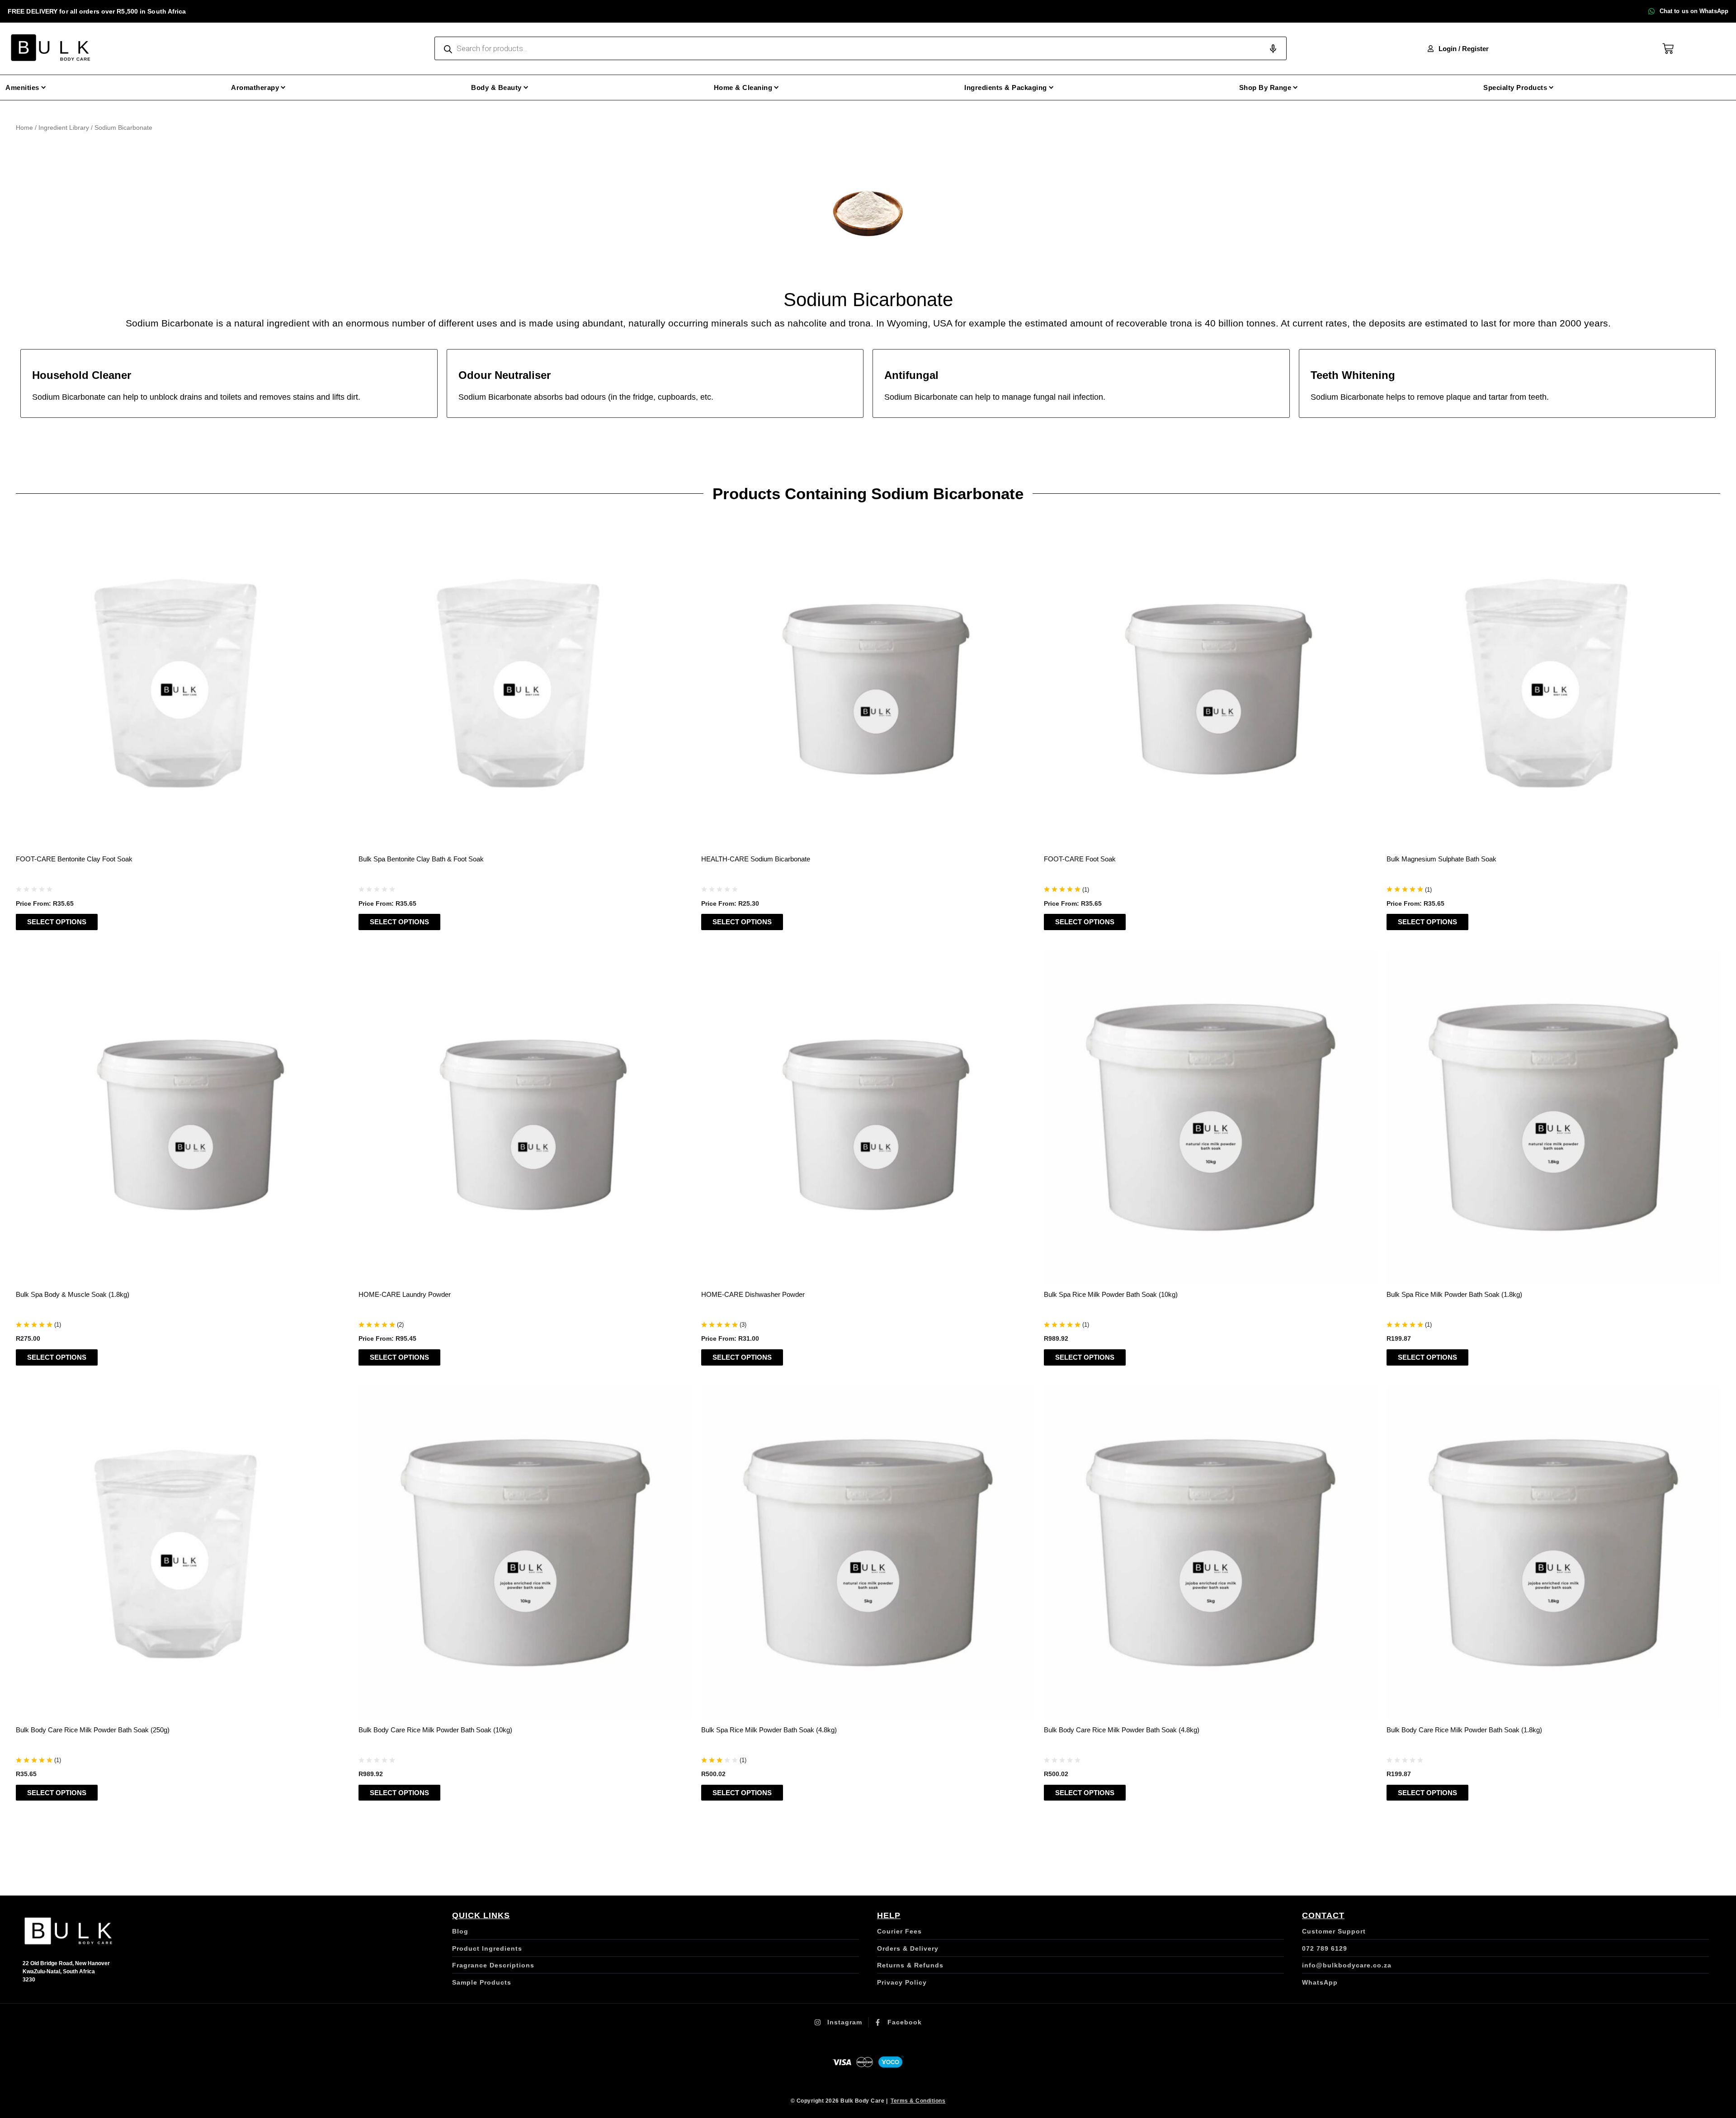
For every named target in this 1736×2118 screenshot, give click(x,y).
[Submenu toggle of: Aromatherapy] (283, 87)
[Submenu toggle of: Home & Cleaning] (776, 87)
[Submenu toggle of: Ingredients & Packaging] (1051, 87)
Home (24, 128)
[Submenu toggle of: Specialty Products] (1551, 87)
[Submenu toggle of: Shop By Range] (1295, 87)
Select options (57, 922)
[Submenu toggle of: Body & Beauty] (526, 87)
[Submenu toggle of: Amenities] (44, 87)
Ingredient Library (64, 128)
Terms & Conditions (918, 2101)
